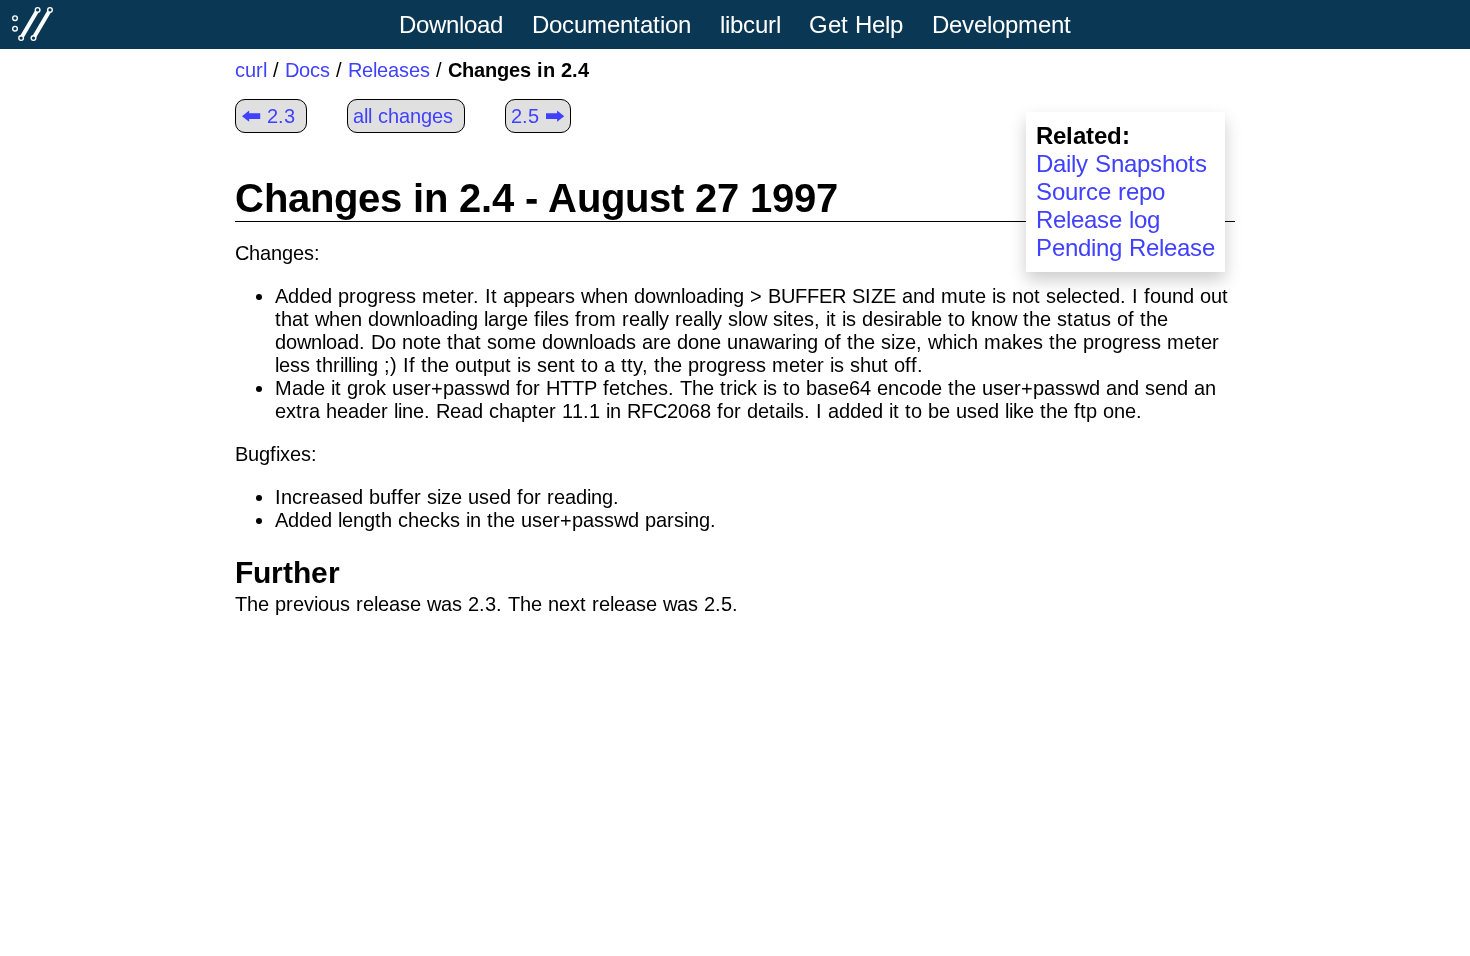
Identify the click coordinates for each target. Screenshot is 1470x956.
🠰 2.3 (268, 116)
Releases (389, 70)
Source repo (1100, 191)
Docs (307, 70)
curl (251, 70)
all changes (403, 116)
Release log (1098, 219)
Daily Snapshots (1121, 163)
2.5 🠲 (538, 116)
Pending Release (1125, 247)
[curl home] (33, 24)
